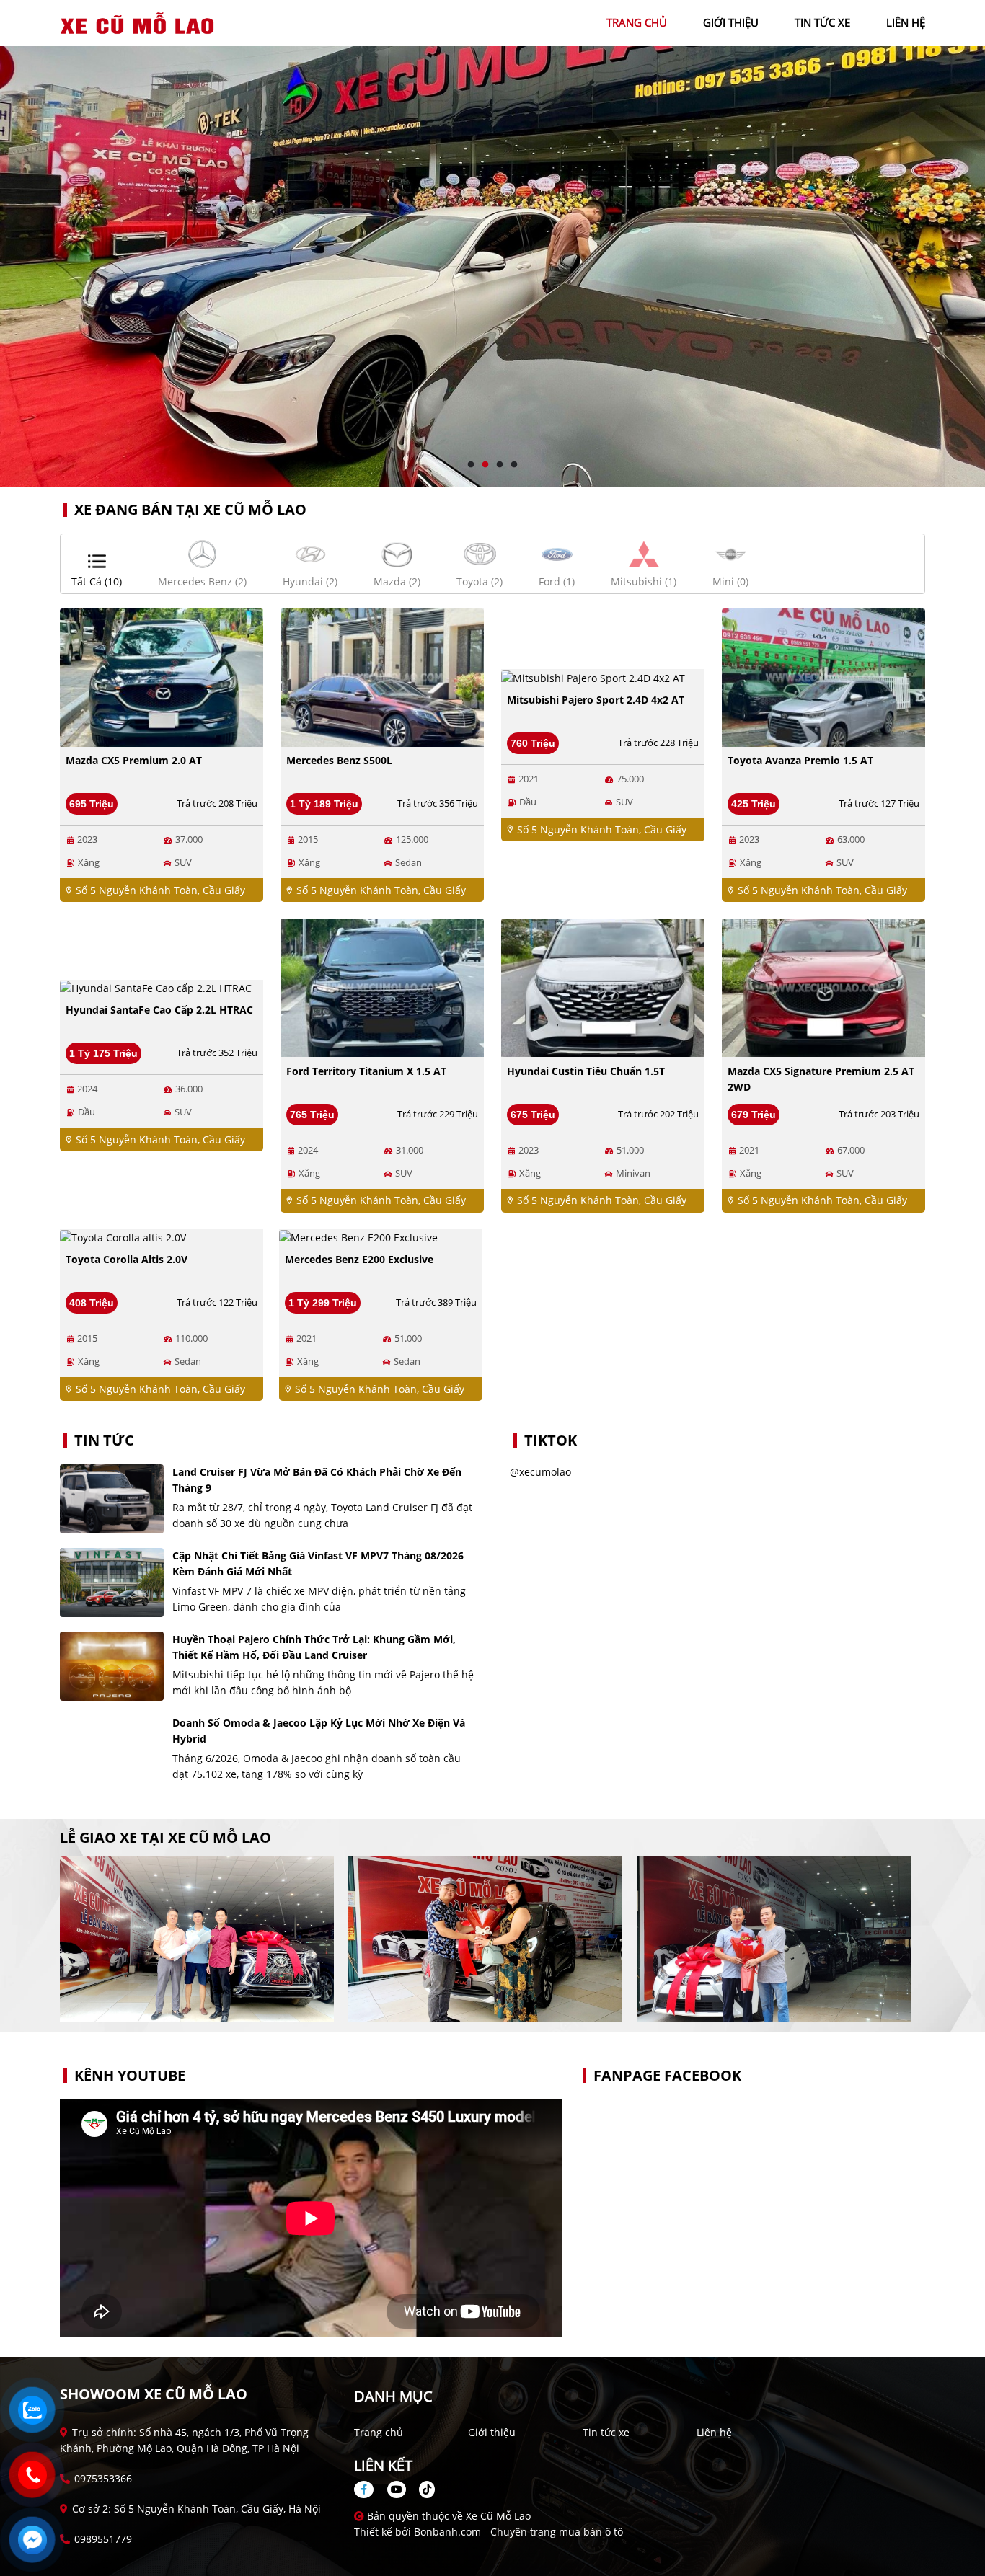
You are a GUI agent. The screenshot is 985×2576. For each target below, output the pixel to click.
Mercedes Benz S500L (339, 760)
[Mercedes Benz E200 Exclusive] (358, 1237)
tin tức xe (822, 22)
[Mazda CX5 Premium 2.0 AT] (162, 677)
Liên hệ (714, 2432)
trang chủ (637, 22)
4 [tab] (514, 465)
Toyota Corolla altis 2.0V (127, 1259)
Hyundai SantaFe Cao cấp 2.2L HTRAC (159, 1010)
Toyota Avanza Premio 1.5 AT (800, 760)
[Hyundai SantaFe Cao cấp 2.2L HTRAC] (156, 987)
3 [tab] (500, 465)
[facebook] (369, 2489)
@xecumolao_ (543, 1472)
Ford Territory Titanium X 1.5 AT (366, 1071)
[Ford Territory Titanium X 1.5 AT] (382, 987)
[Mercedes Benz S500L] (382, 677)
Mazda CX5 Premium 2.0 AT (134, 760)
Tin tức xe (606, 2432)
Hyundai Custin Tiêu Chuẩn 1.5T (586, 1071)
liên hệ (906, 22)
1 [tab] (471, 465)
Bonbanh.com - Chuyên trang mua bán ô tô (518, 2532)
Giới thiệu (492, 2432)
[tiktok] (422, 2489)
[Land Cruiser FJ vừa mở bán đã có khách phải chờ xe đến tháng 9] (112, 1499)
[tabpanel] (492, 243)
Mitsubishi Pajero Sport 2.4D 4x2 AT (596, 700)
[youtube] (397, 2489)
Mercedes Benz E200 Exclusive (359, 1259)
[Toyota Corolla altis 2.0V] (123, 1237)
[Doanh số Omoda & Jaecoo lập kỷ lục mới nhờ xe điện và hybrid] (112, 1750)
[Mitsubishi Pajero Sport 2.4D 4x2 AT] (593, 677)
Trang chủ (379, 2432)
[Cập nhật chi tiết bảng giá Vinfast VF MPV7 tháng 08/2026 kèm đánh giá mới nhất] (112, 1583)
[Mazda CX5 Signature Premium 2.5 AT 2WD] (823, 987)
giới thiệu (731, 22)
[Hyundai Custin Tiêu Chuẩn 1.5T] (603, 987)
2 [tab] (485, 465)
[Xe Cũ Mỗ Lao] (139, 22)
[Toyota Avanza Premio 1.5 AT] (823, 677)
